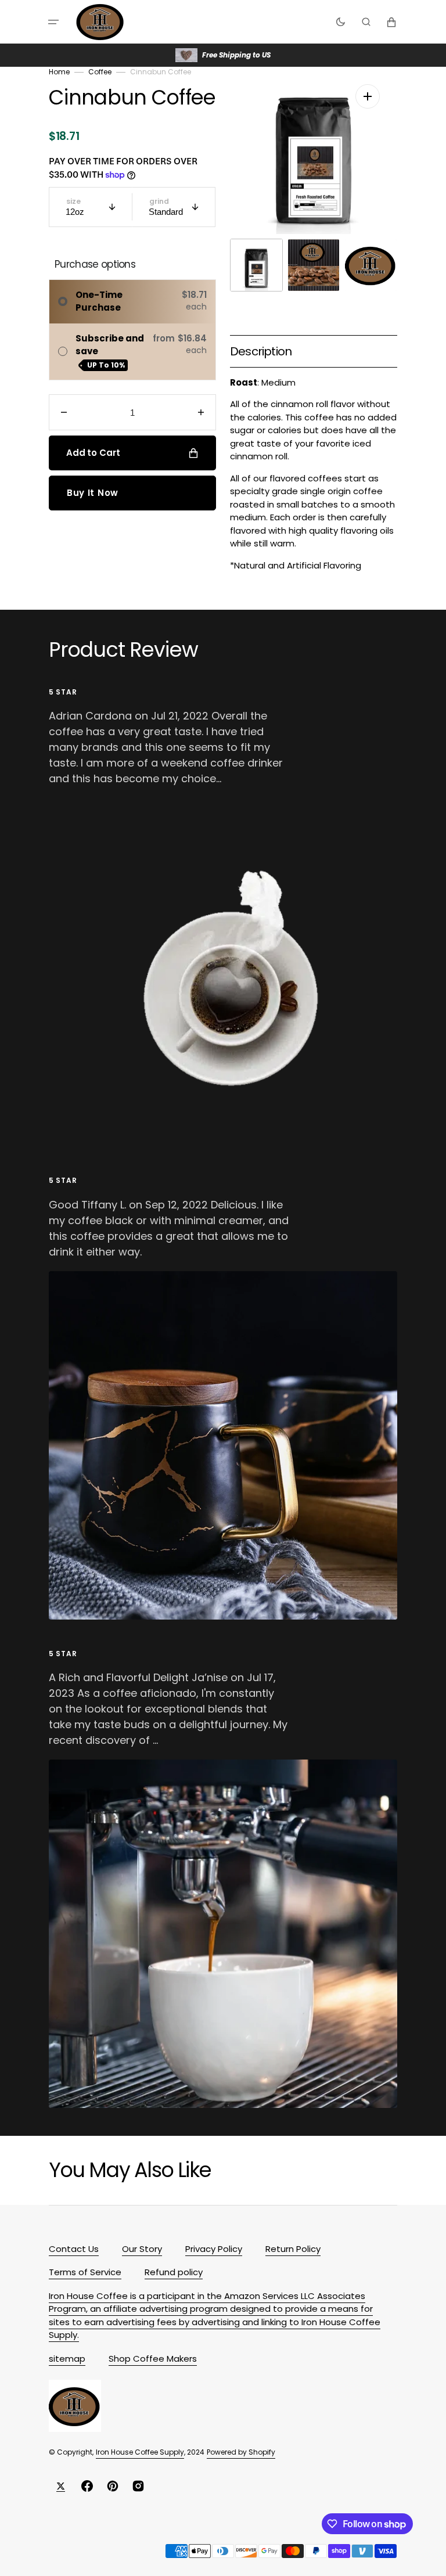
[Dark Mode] (341, 22)
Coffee (100, 72)
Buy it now (93, 493)
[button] (53, 22)
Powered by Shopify (241, 2452)
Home (59, 72)
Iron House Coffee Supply (140, 2452)
